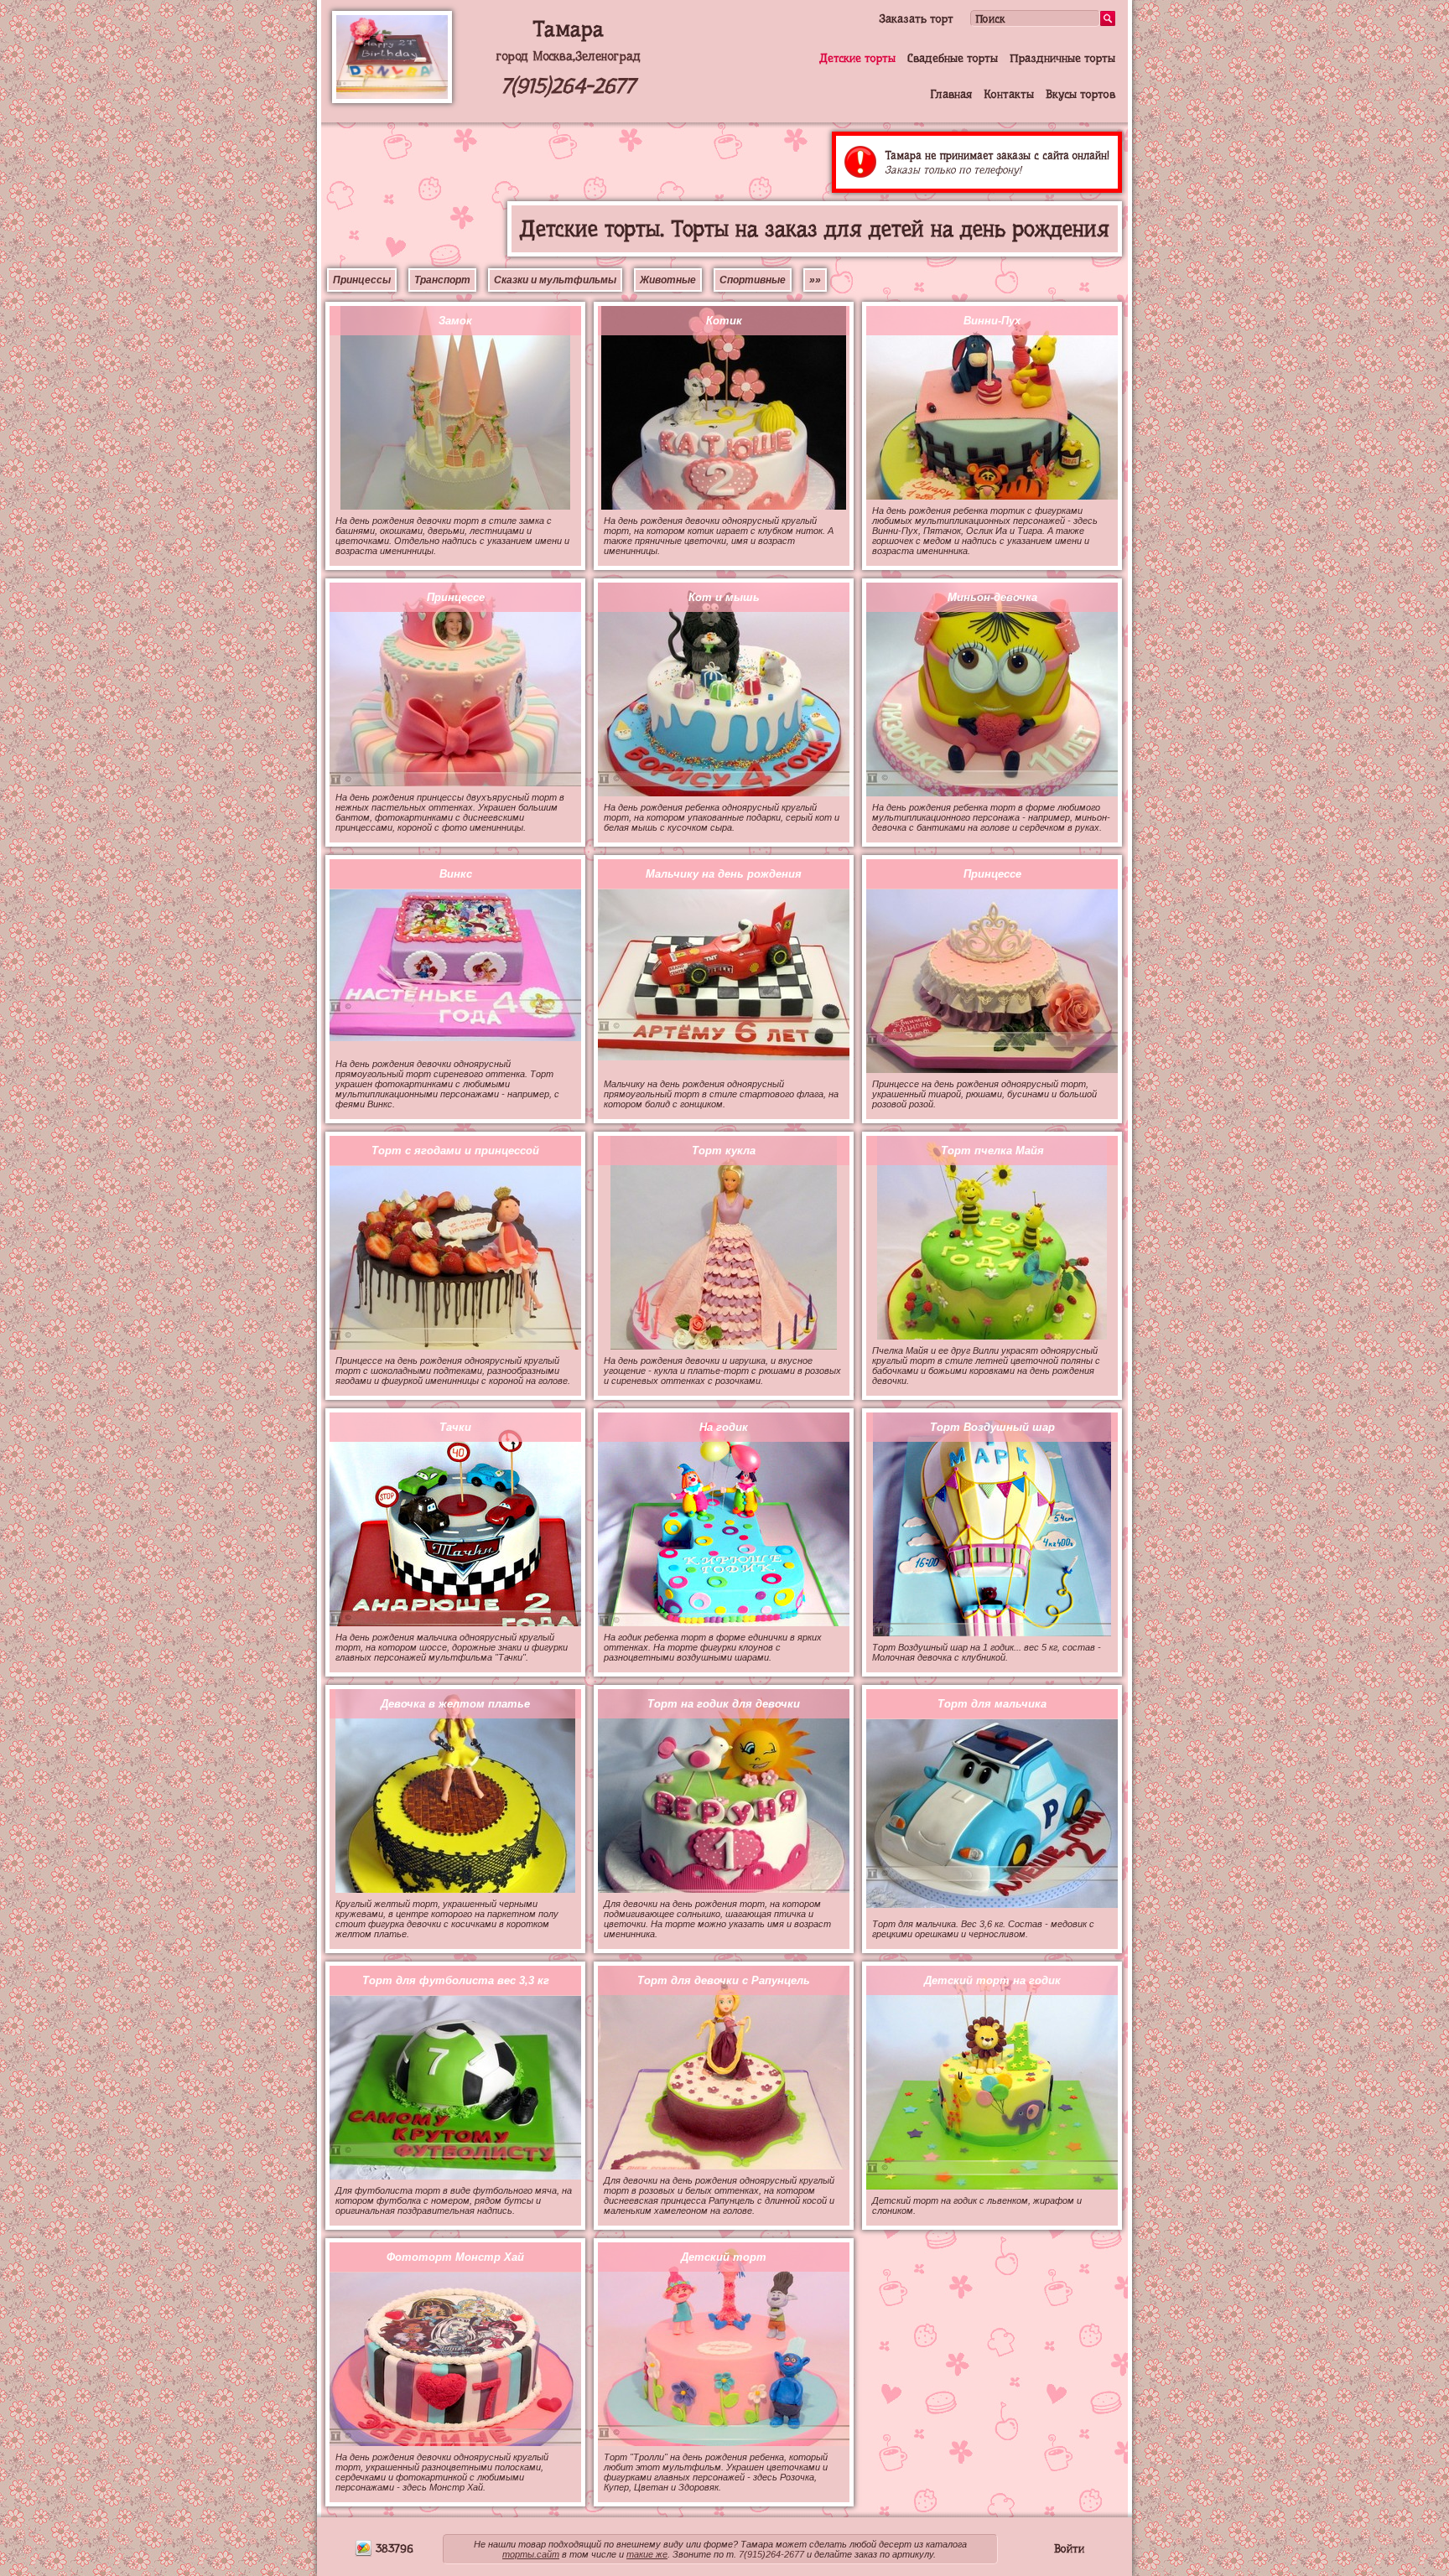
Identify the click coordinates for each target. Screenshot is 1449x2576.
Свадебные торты (953, 58)
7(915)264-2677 (568, 86)
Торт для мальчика (992, 1704)
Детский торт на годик (992, 1980)
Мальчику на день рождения (724, 874)
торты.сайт (531, 2554)
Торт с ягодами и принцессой (455, 1151)
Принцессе (456, 597)
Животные (668, 280)
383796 (393, 2548)
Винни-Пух (992, 321)
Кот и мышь (724, 597)
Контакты (1009, 94)
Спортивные (753, 280)
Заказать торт (916, 18)
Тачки (455, 1427)
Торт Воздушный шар (992, 1427)
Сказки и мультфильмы (555, 280)
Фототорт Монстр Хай (455, 2257)
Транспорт (442, 280)
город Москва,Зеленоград (568, 56)
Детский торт (724, 2257)
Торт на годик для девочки (724, 1704)
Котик (724, 321)
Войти (1069, 2548)
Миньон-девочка (992, 597)
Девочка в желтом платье (455, 1704)
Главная (951, 94)
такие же (647, 2554)
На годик (724, 1427)
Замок (455, 321)
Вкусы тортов (1080, 94)
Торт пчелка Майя (992, 1151)
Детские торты (857, 58)
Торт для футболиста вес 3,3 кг (456, 1980)
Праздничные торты (1062, 58)
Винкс (456, 874)
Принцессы (362, 280)
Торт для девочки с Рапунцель (724, 1980)
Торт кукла (724, 1151)
